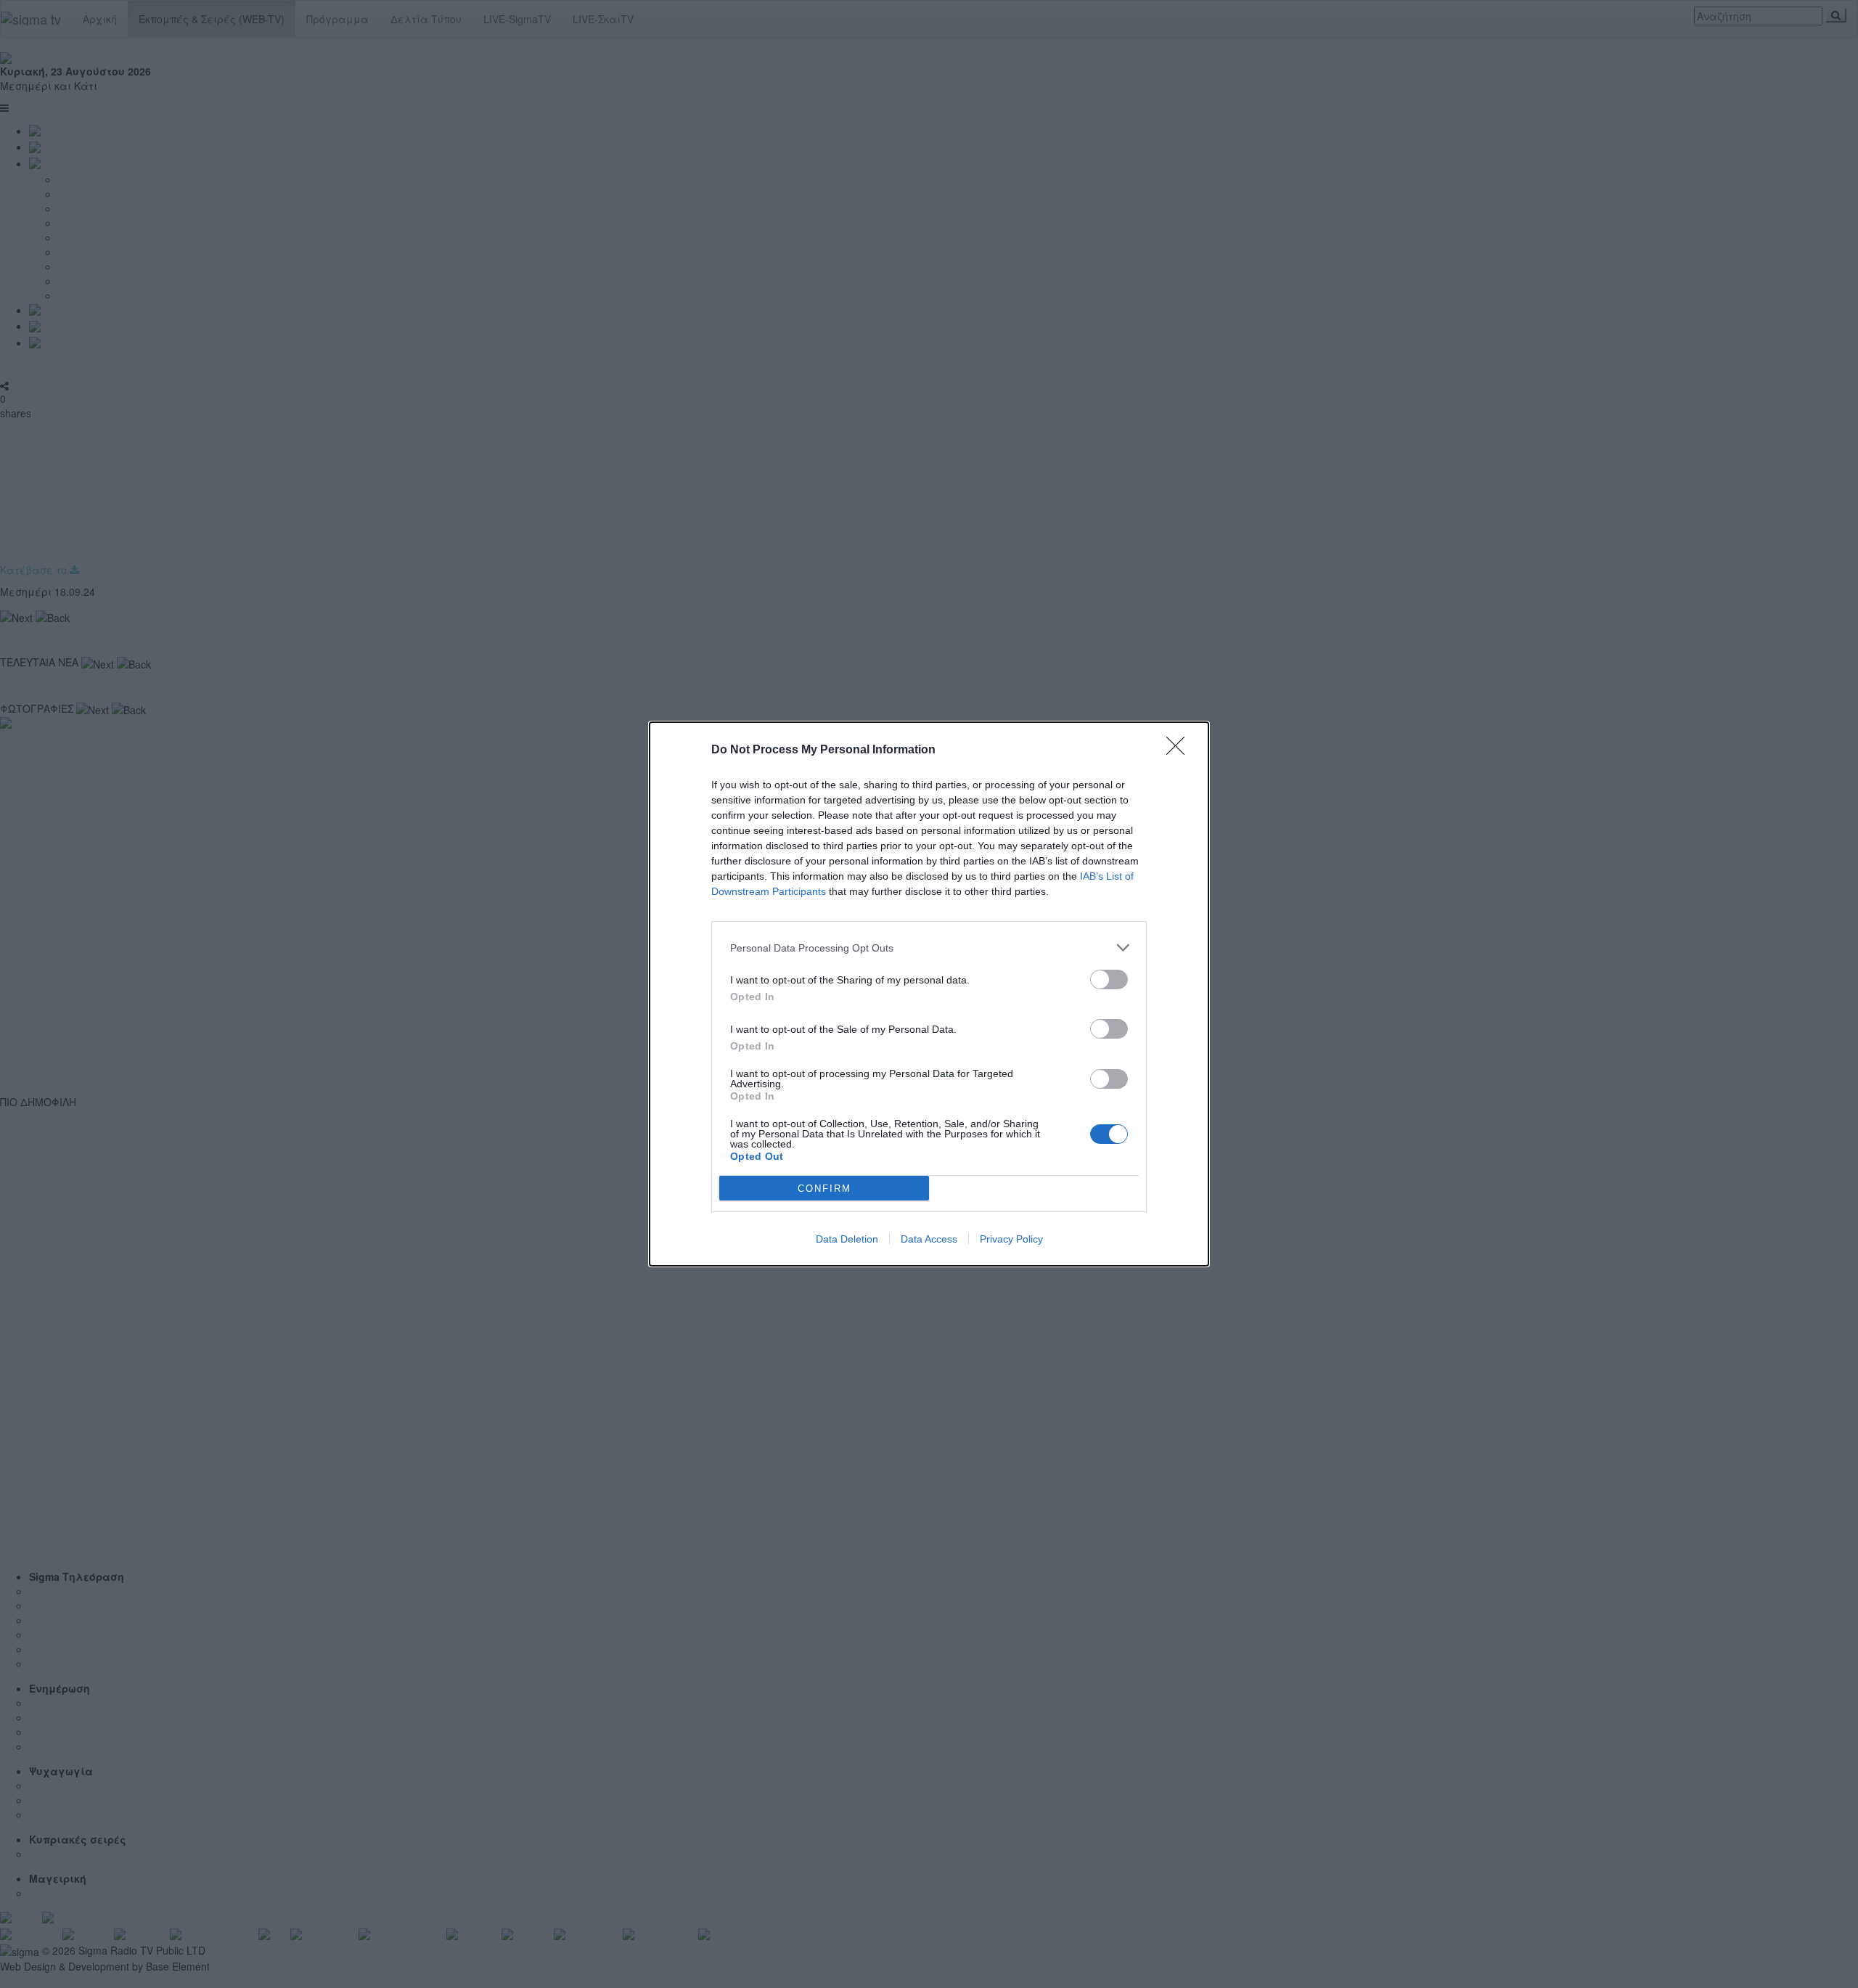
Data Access (929, 1239)
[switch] (1109, 979)
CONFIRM (824, 1189)
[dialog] (929, 994)
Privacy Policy (1011, 1239)
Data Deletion (847, 1239)
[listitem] (929, 948)
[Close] (1180, 750)
